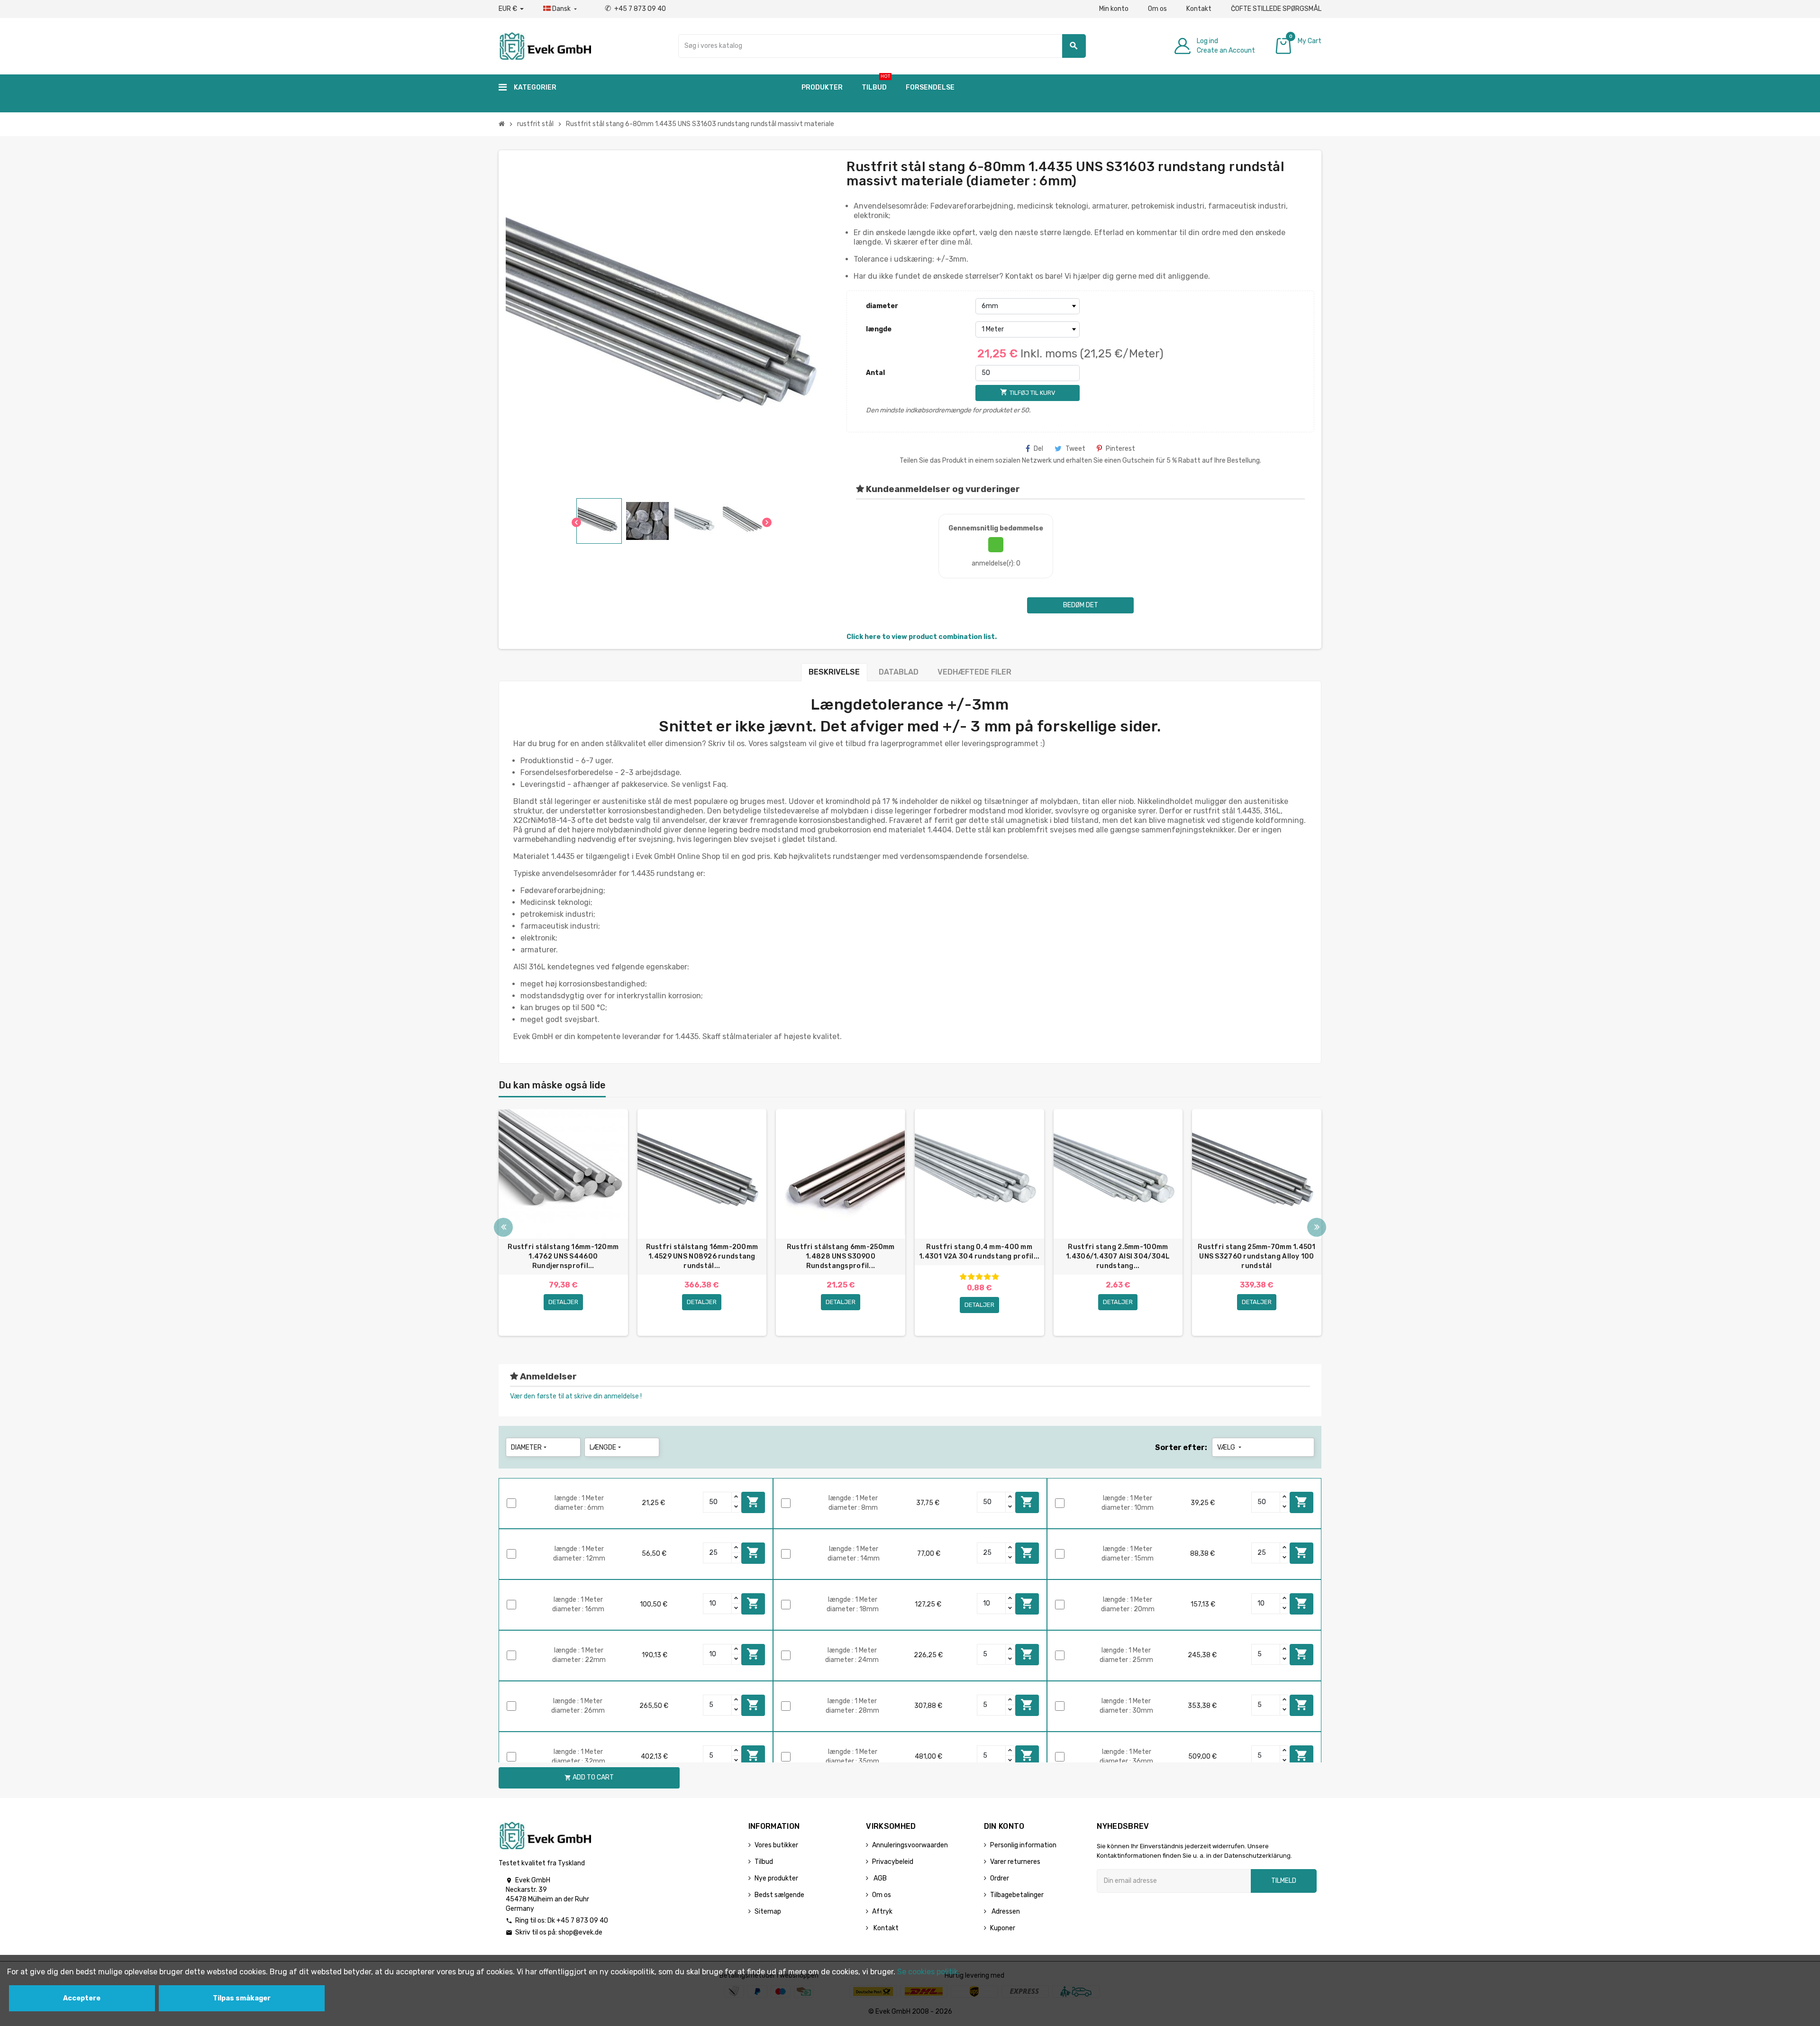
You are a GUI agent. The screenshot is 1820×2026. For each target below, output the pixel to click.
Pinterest (1120, 449)
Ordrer (1000, 1878)
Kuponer (1003, 1928)
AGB (879, 1878)
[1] (963, 1277)
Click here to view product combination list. (922, 637)
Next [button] (1317, 1227)
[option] (563, 1223)
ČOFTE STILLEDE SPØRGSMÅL (1276, 9)
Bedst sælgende (779, 1895)
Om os (1157, 9)
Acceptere (82, 1998)
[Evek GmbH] (545, 45)
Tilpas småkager (242, 1998)
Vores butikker (776, 1845)
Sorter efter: (1181, 1447)
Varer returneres (1015, 1862)
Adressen (1005, 1912)
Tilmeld (1284, 1881)
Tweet (1075, 449)
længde (879, 329)
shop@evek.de (580, 1932)
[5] (995, 1277)
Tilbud (764, 1862)
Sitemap (768, 1912)
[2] (971, 1277)
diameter (882, 306)
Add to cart (753, 1502)
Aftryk (882, 1912)
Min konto (1114, 9)
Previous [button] (503, 1227)
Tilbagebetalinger (1017, 1895)
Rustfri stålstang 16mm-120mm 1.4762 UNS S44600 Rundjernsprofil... (563, 1256)
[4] (987, 1277)
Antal (875, 373)
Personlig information (1023, 1845)
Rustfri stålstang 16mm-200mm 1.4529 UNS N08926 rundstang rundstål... (702, 1256)
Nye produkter (776, 1878)
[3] (979, 1277)
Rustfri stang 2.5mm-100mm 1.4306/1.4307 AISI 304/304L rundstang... (1118, 1256)
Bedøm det (1081, 605)
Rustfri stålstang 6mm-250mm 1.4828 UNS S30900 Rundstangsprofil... (841, 1256)
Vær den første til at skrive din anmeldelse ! (576, 1396)
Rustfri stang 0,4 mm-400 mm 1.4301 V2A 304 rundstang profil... (979, 1252)
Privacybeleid (893, 1862)
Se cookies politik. (928, 1972)
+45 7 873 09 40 (635, 9)
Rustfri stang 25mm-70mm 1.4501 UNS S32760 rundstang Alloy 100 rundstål (1256, 1256)
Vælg (1230, 1447)
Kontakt (1199, 9)
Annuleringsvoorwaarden (910, 1845)
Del (1038, 449)
